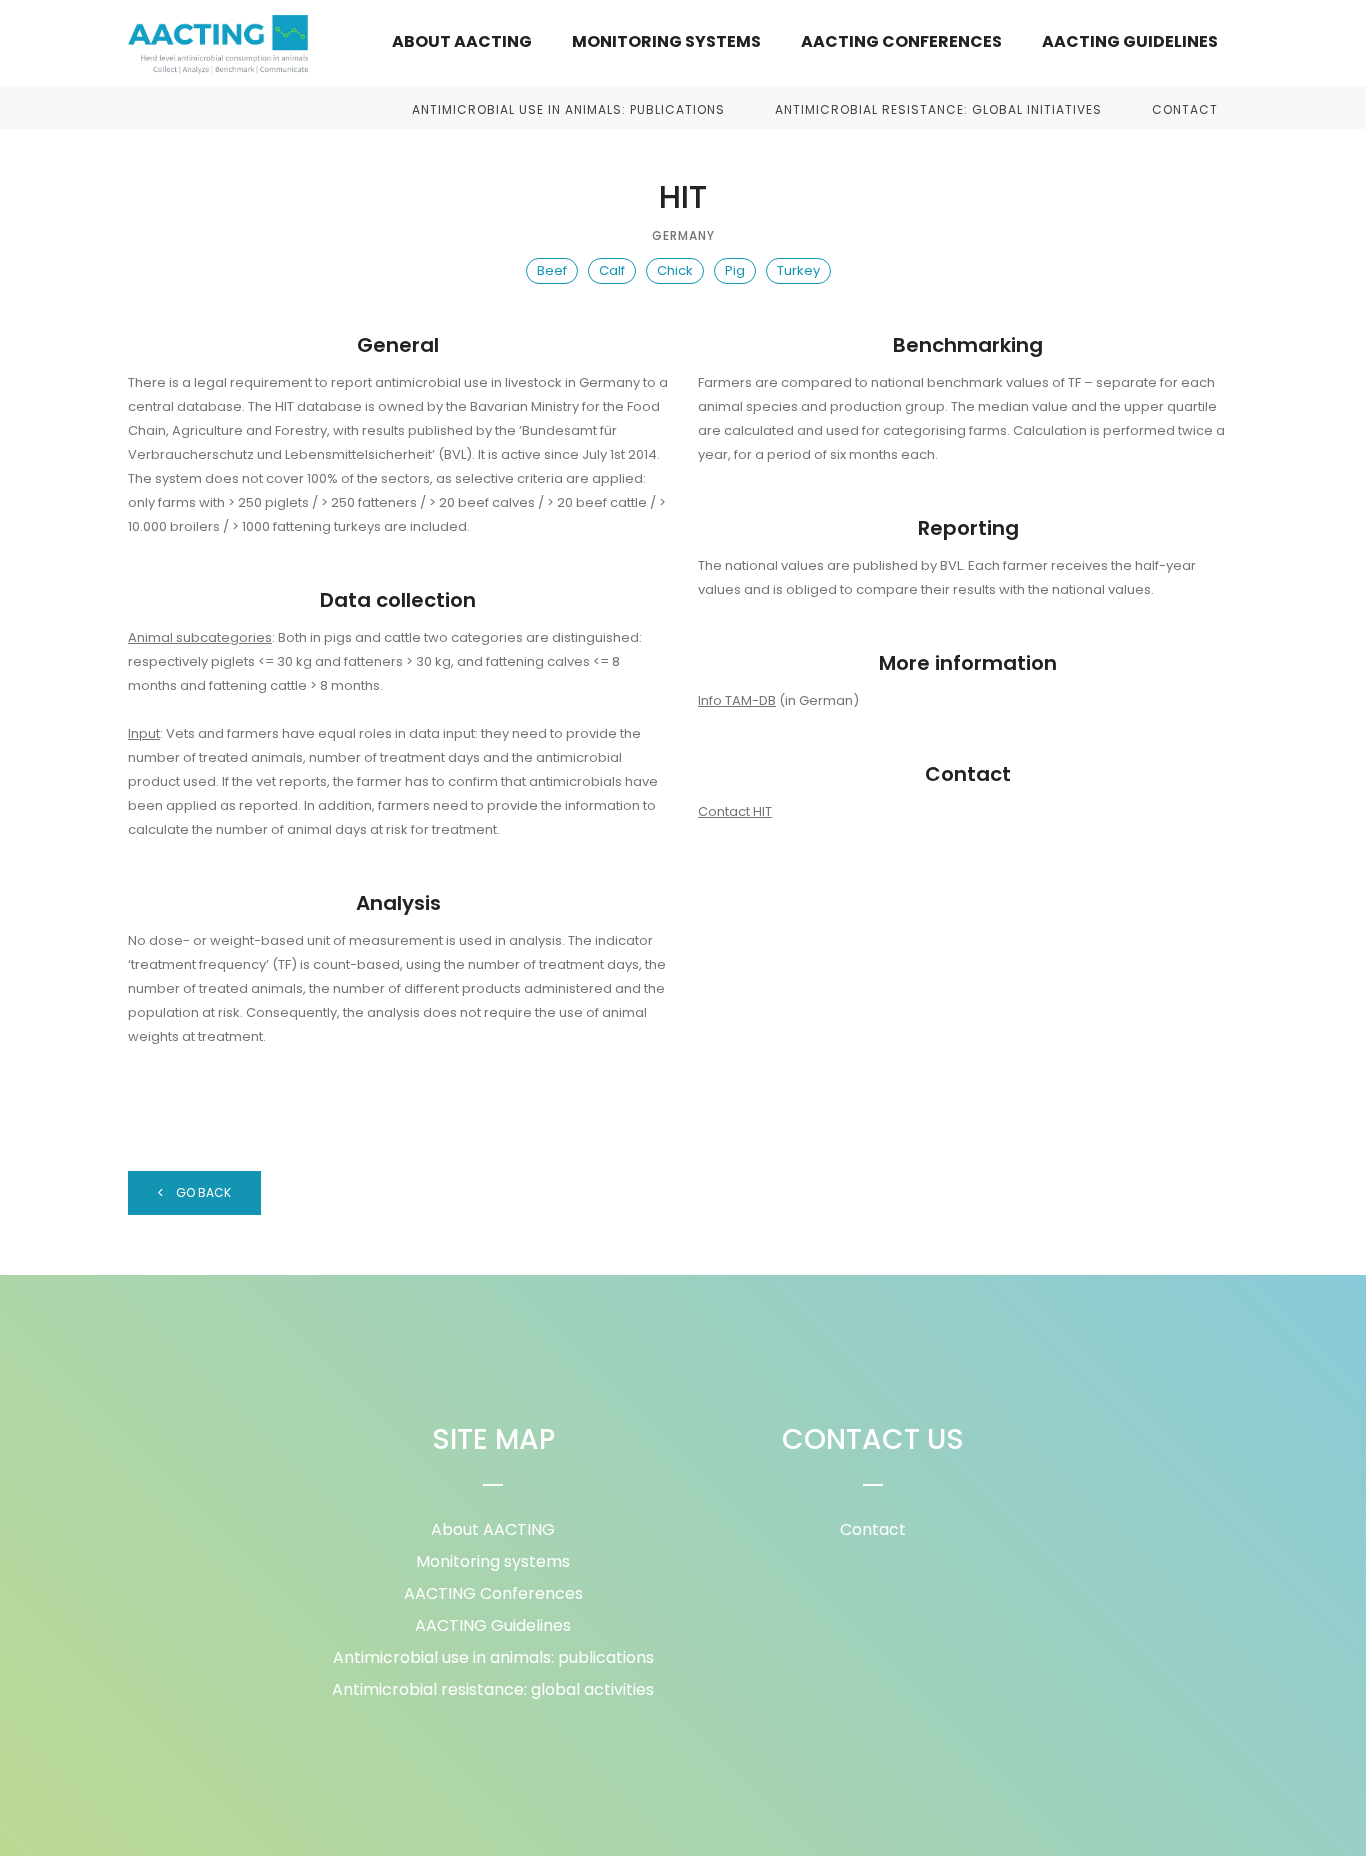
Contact (1185, 109)
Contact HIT (735, 811)
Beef (552, 270)
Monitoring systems (666, 41)
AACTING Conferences (901, 41)
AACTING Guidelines (1130, 41)
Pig (735, 270)
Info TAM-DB (737, 700)
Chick (675, 270)
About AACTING (462, 41)
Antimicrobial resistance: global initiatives (938, 109)
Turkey (798, 270)
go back (202, 1192)
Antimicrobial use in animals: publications (568, 109)
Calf (612, 270)
